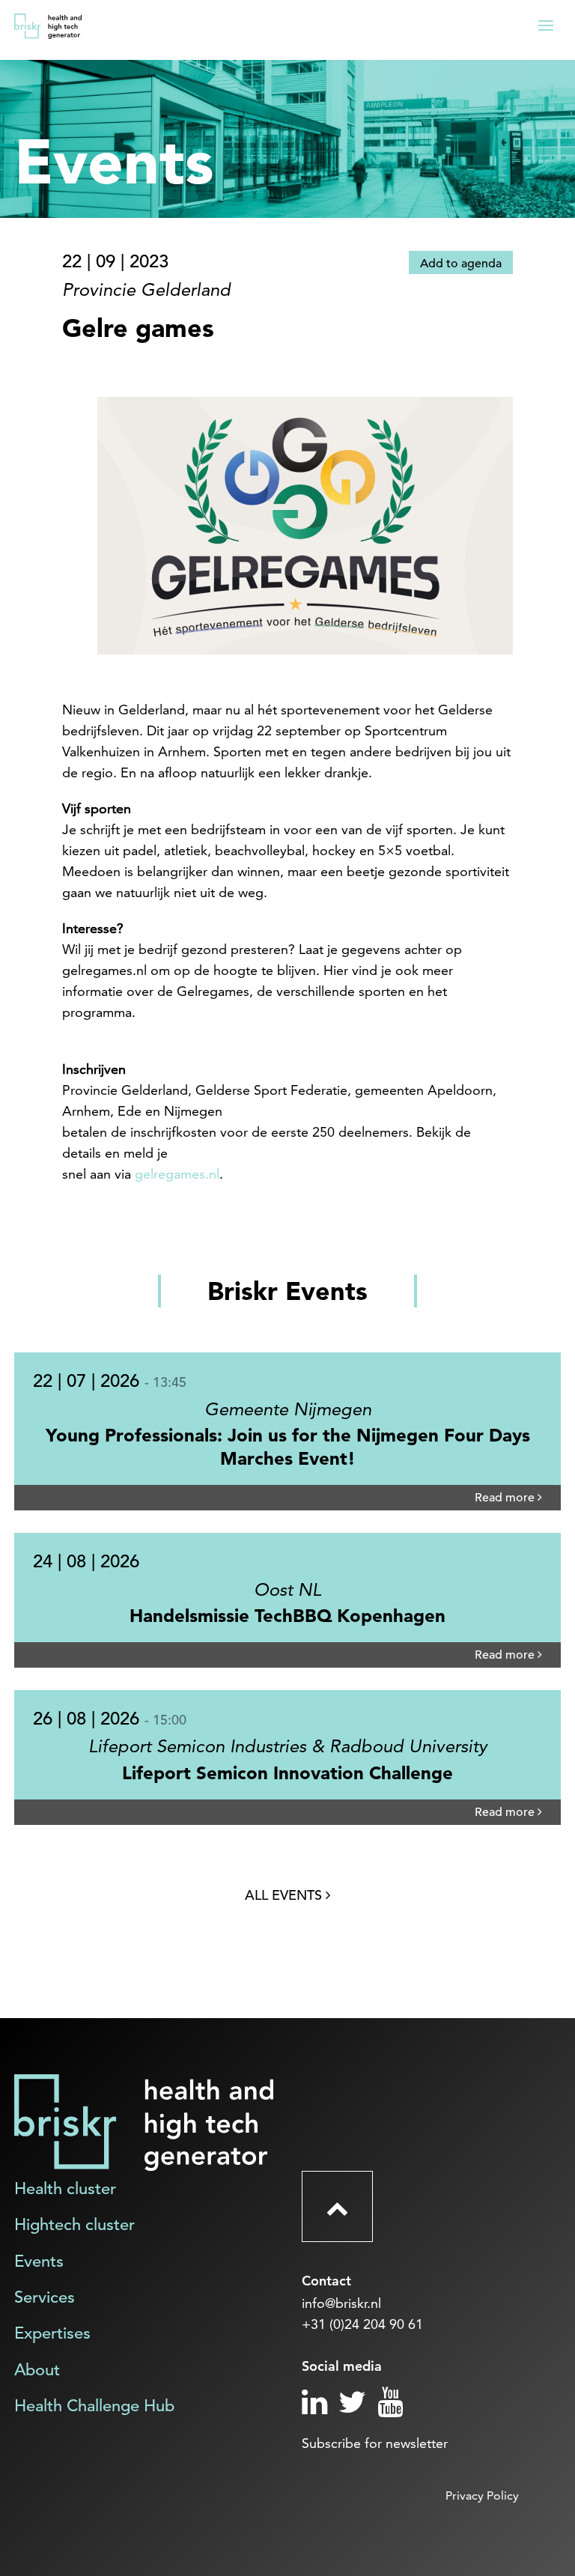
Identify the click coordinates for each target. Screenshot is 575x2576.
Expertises (52, 2333)
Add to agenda (461, 264)
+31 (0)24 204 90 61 (362, 2324)
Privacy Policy (482, 2495)
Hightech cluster (74, 2224)
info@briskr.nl (341, 2303)
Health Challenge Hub (94, 2406)
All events (285, 1895)
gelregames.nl (177, 1174)
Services (45, 2297)
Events (39, 2261)
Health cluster (65, 2188)
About (37, 2370)
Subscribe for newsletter (375, 2443)
